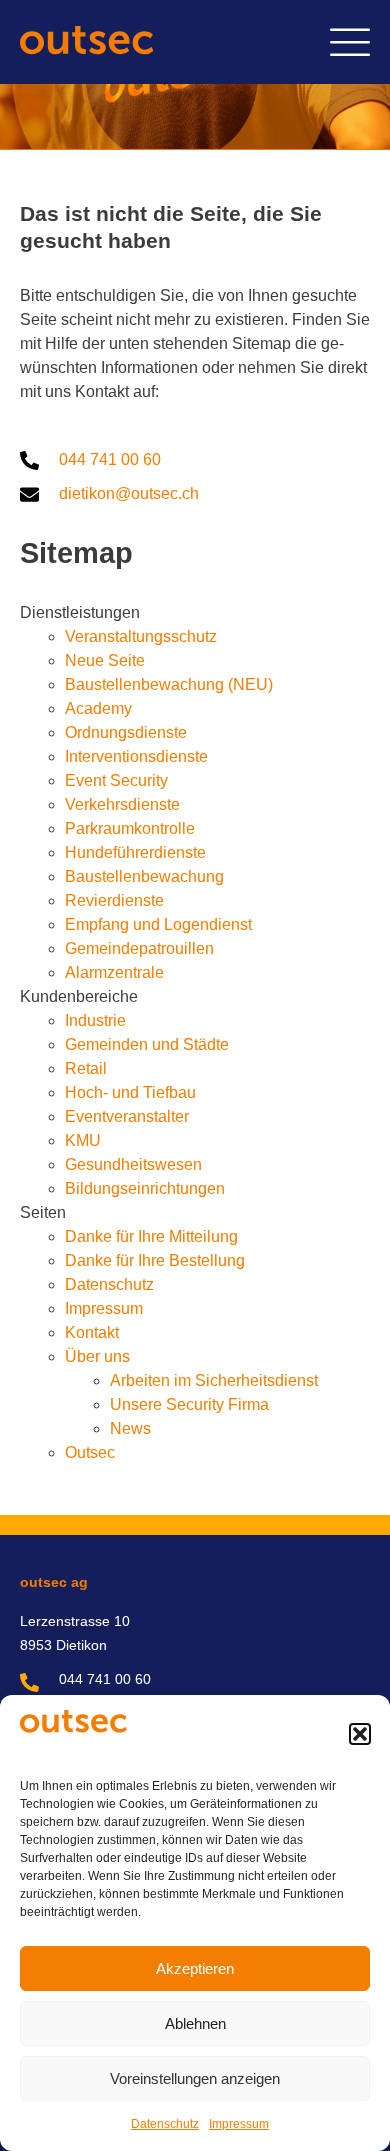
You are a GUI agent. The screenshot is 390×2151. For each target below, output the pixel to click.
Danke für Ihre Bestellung (155, 1260)
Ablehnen (195, 2023)
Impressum (239, 2124)
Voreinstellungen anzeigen (195, 2078)
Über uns (97, 1356)
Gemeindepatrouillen (139, 948)
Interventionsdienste (136, 756)
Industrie (95, 1020)
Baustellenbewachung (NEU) (169, 684)
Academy (98, 708)
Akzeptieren (195, 1968)
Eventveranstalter (127, 1116)
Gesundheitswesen (133, 1164)
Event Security (116, 780)
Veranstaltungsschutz (141, 636)
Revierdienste (114, 900)
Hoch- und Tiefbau (130, 1092)
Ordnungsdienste (126, 732)
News (130, 1428)
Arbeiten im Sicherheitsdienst (214, 1380)
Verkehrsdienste (122, 804)
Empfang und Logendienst (158, 924)
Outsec (90, 1452)
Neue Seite (105, 660)
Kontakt (92, 1332)
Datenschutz (165, 2124)
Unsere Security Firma (189, 1404)
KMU (83, 1140)
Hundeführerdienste (135, 852)
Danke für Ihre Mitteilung (151, 1236)
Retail (86, 1068)
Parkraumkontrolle (130, 828)
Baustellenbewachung (144, 876)
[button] (360, 1734)
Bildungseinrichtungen (145, 1188)
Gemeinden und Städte (147, 1044)
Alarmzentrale (114, 972)
